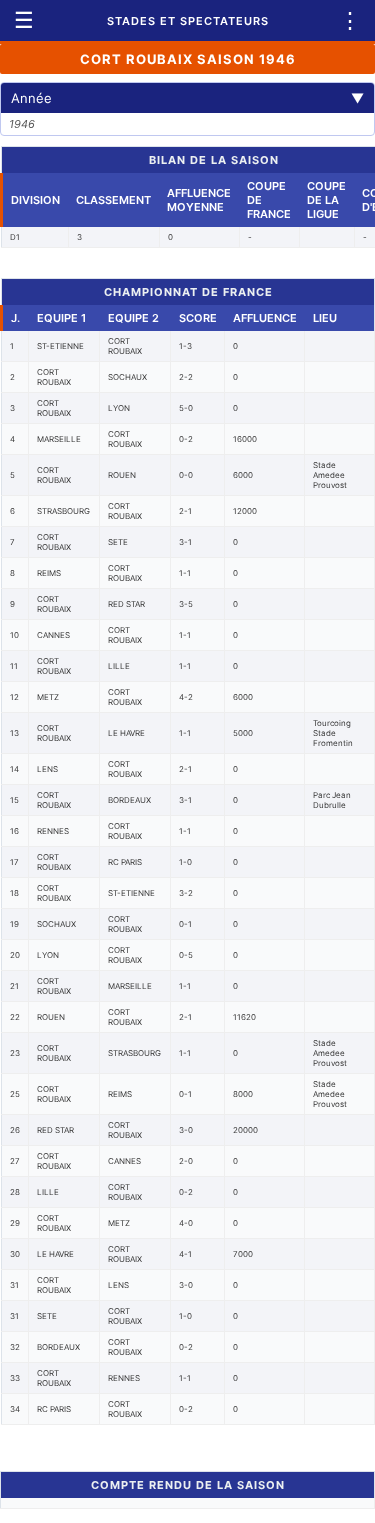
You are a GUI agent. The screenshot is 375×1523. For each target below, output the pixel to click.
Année (187, 98)
